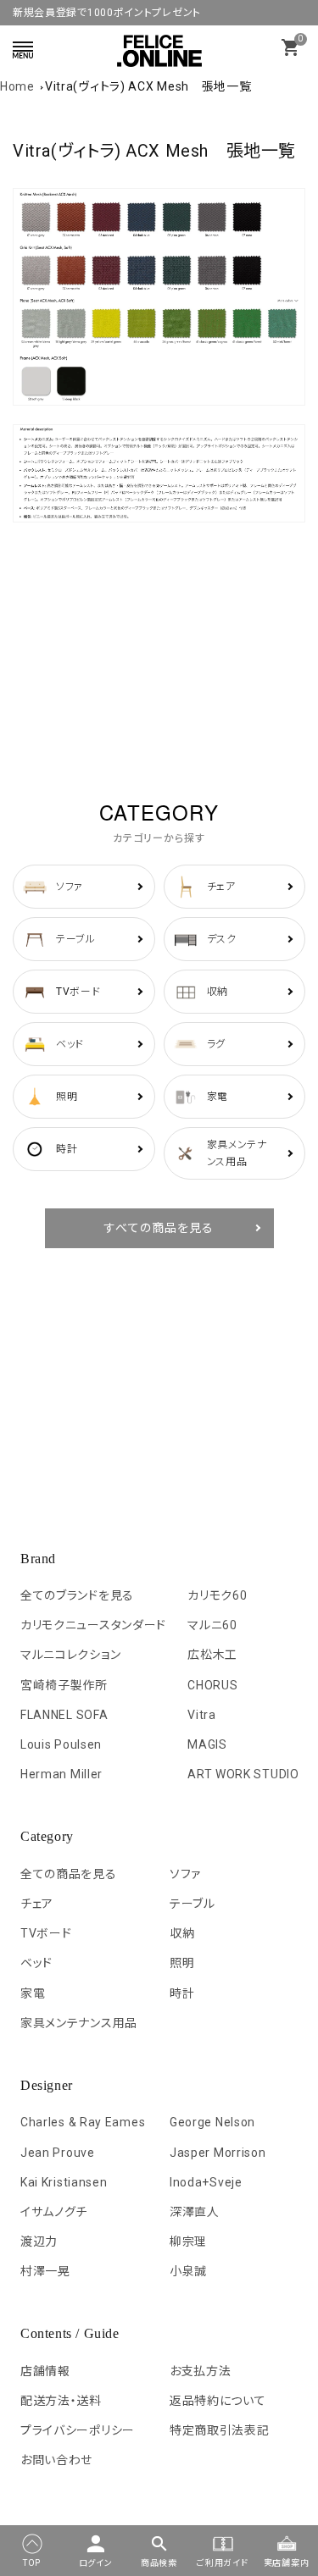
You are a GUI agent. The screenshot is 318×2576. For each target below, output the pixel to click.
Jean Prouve (58, 2153)
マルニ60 (212, 1625)
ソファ (185, 1874)
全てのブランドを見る (77, 1595)
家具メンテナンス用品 (79, 2023)
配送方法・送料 (61, 2401)
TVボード (46, 1933)
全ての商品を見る (69, 1874)
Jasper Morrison (218, 2153)
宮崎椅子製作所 (64, 1685)
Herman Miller (61, 1774)
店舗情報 (45, 2371)
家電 (33, 1993)
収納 (182, 1933)
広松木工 (212, 1655)
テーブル (192, 1904)
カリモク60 (217, 1595)
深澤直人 (195, 2212)
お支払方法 (201, 2371)
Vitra (202, 1715)
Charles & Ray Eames (83, 2122)
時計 (182, 1993)
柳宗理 (188, 2242)
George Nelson (212, 2122)
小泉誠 (188, 2271)
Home (17, 86)
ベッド (36, 1963)
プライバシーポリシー (78, 2430)
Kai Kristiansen (64, 2182)
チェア (37, 1904)
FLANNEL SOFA (64, 1715)
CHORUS (212, 1685)
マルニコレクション (70, 1655)
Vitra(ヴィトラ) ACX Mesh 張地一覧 (148, 86)
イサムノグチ (54, 2212)
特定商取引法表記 (220, 2430)
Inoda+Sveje (206, 2182)
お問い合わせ (56, 2460)
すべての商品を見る (159, 1228)
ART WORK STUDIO (243, 1774)
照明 (182, 1963)
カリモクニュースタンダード (93, 1625)
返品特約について (218, 2401)
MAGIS (207, 1744)
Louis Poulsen (61, 1744)
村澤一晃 (45, 2271)
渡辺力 (39, 2242)
